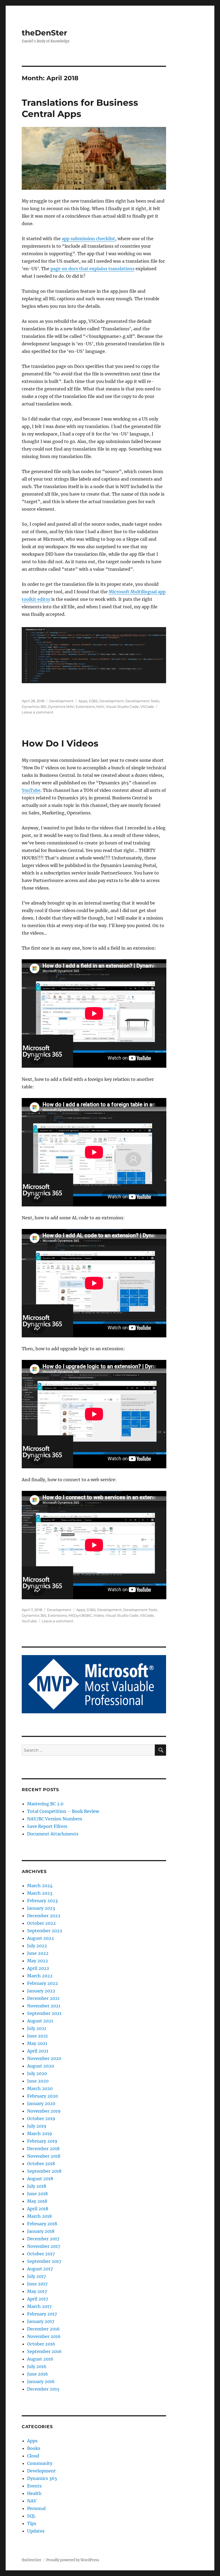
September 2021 (44, 2013)
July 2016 (37, 2366)
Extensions (85, 707)
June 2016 (38, 2374)
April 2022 (38, 1968)
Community (40, 2463)
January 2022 (41, 1991)
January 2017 (41, 2321)
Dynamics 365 (34, 707)
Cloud (33, 2456)
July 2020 (37, 2073)
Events (34, 2486)
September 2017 (44, 2261)
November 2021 (44, 2006)
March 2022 (40, 1976)
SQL (31, 2516)
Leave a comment (38, 712)
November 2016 (44, 2336)
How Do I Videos (60, 743)
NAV (100, 707)
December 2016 (43, 2329)
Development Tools (142, 701)
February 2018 (42, 2224)
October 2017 (41, 2254)
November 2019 (44, 2111)
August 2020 (41, 2066)
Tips (32, 2523)
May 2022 (38, 1961)
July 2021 (37, 2028)
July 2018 (37, 2186)
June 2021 (37, 2036)
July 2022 (37, 1946)
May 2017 (37, 2291)
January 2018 (41, 2231)
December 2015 (43, 2389)
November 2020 (44, 2058)
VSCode (147, 707)
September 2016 (44, 2351)
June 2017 (37, 2284)
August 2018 (40, 2179)
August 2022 (41, 1938)
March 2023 (40, 1893)
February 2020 (43, 2096)
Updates (36, 2531)
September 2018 (44, 2171)
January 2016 (41, 2381)
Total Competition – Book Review (63, 1811)
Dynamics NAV (61, 707)
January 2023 (41, 1908)
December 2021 (43, 1998)
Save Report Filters (47, 1826)
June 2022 (38, 1953)
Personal (36, 2508)
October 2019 (41, 2118)
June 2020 (38, 2081)
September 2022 (45, 1931)
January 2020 (41, 2103)
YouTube (31, 790)
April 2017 (38, 2299)
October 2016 (41, 2344)
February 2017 (42, 2314)
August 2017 (40, 2269)
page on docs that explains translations (92, 269)
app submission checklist (88, 239)
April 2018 (38, 2209)
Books (34, 2448)
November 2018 (44, 2156)
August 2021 (40, 2021)
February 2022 (43, 1983)
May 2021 (37, 2043)
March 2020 (40, 2088)
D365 (93, 701)
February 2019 (42, 2141)
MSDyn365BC (80, 1615)
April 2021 (38, 2051)
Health (34, 2493)
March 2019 (40, 2134)
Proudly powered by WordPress (73, 2560)
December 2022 (44, 1916)
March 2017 (39, 2306)
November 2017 (44, 2246)
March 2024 (40, 1886)
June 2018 (37, 2194)
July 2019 (37, 2126)
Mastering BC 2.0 (45, 1804)
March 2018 (39, 2216)
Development (61, 701)
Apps (83, 701)
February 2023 (42, 1901)
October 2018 (41, 2164)
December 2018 (43, 2149)
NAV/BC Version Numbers (55, 1819)
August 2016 (40, 2359)
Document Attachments (53, 1834)
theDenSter (44, 33)
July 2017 (36, 2276)
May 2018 (37, 2201)
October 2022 (41, 1923)
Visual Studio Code (122, 707)
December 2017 (43, 2239)
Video (99, 1615)
